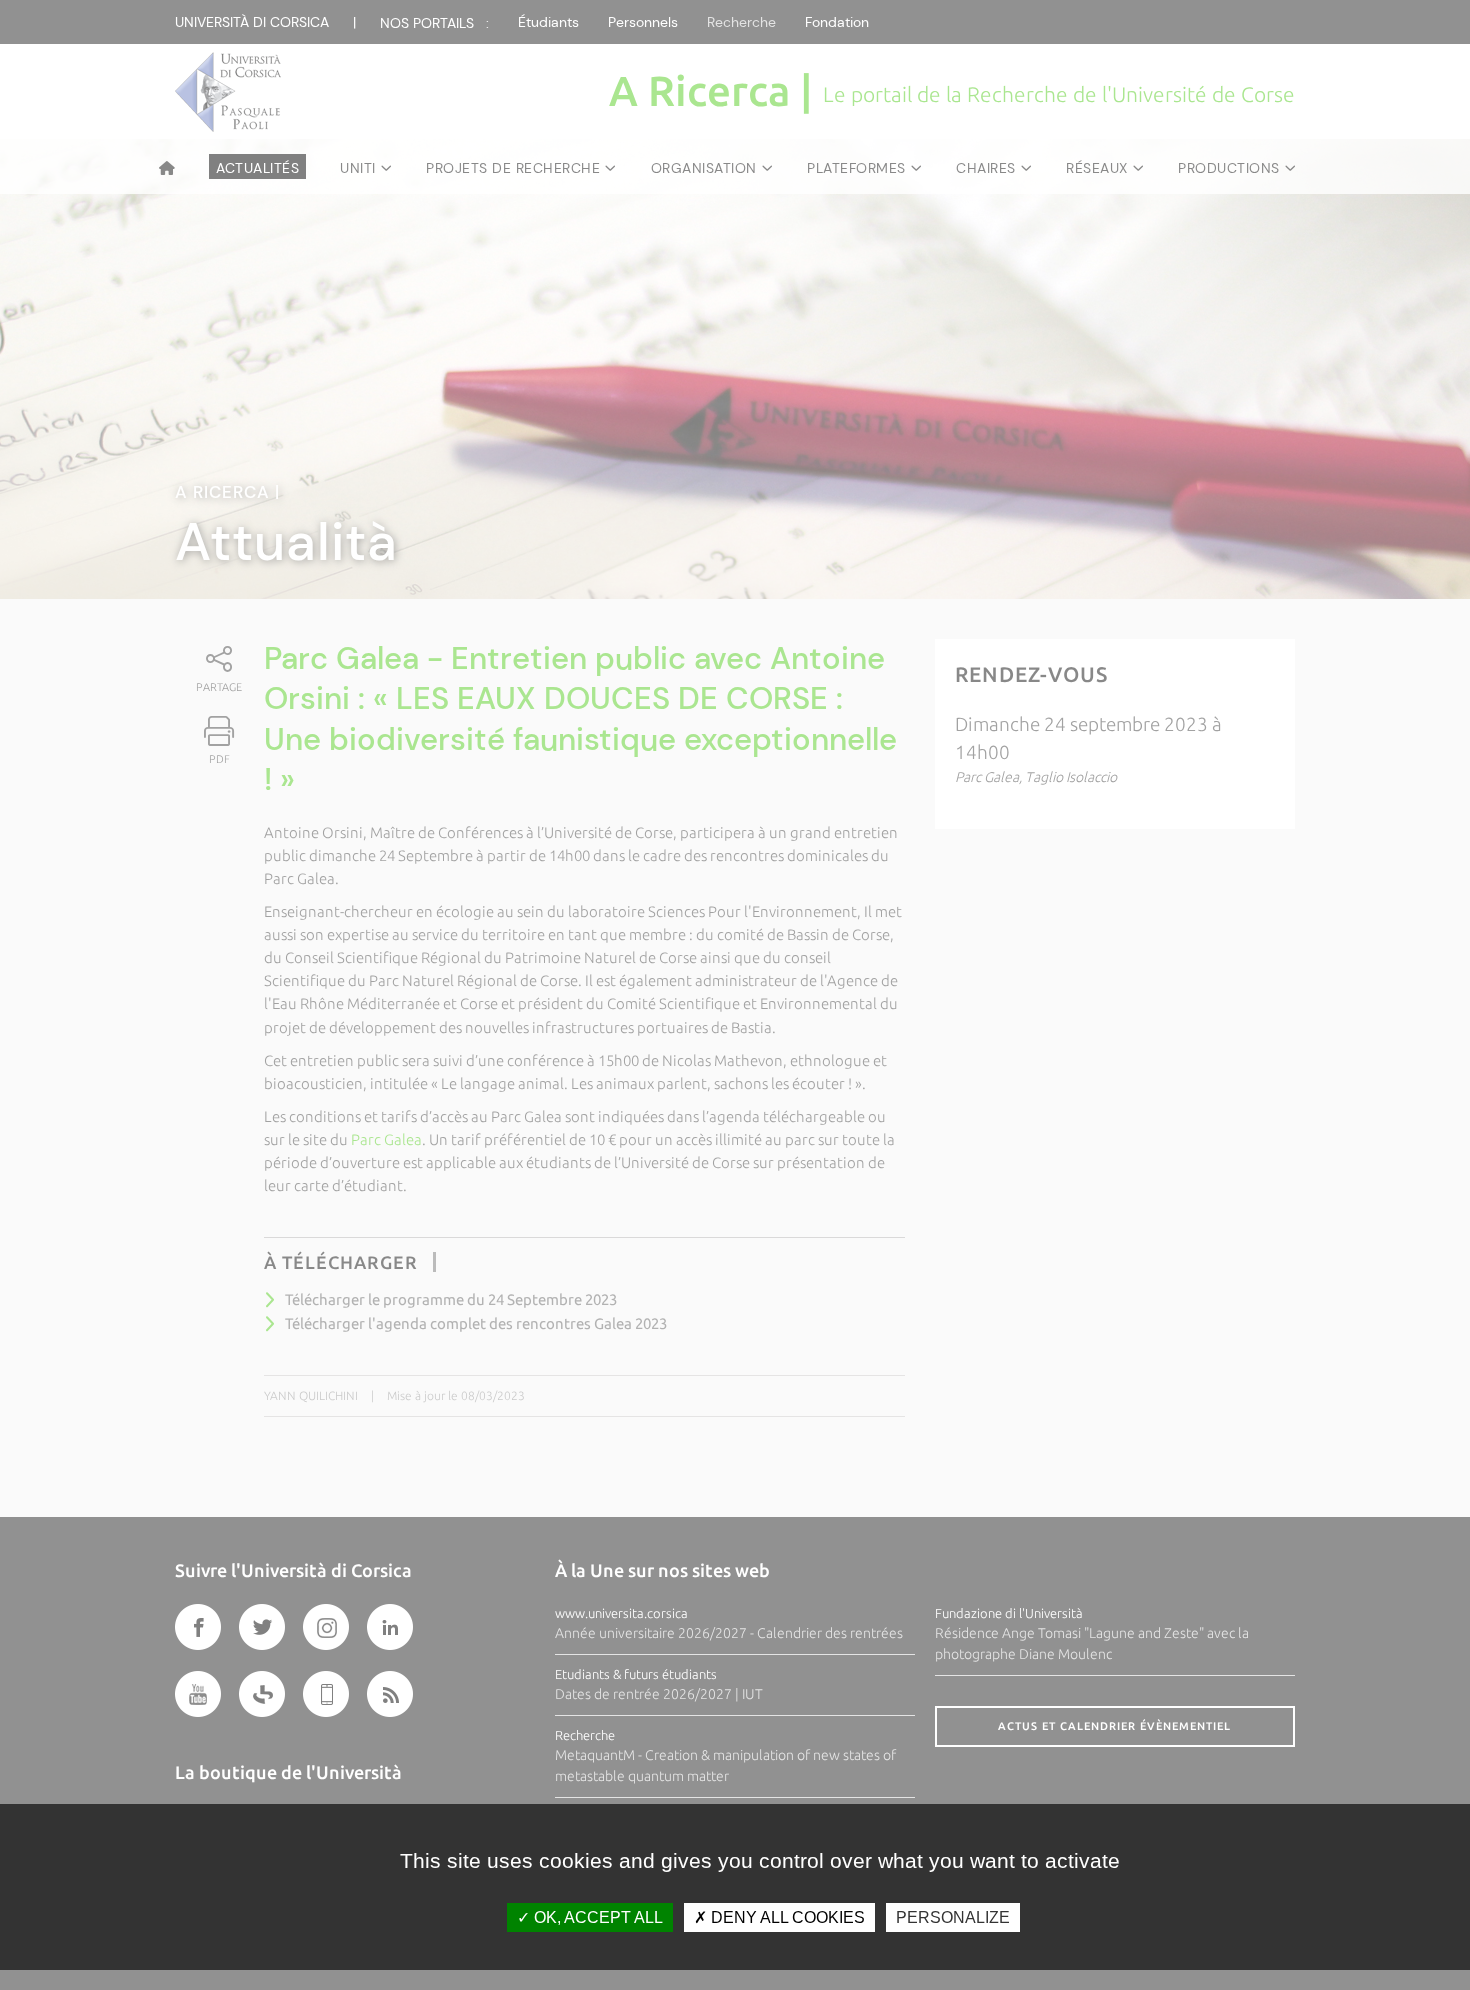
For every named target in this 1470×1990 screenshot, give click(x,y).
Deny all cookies (786, 1917)
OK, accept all (596, 1917)
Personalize (953, 1917)
